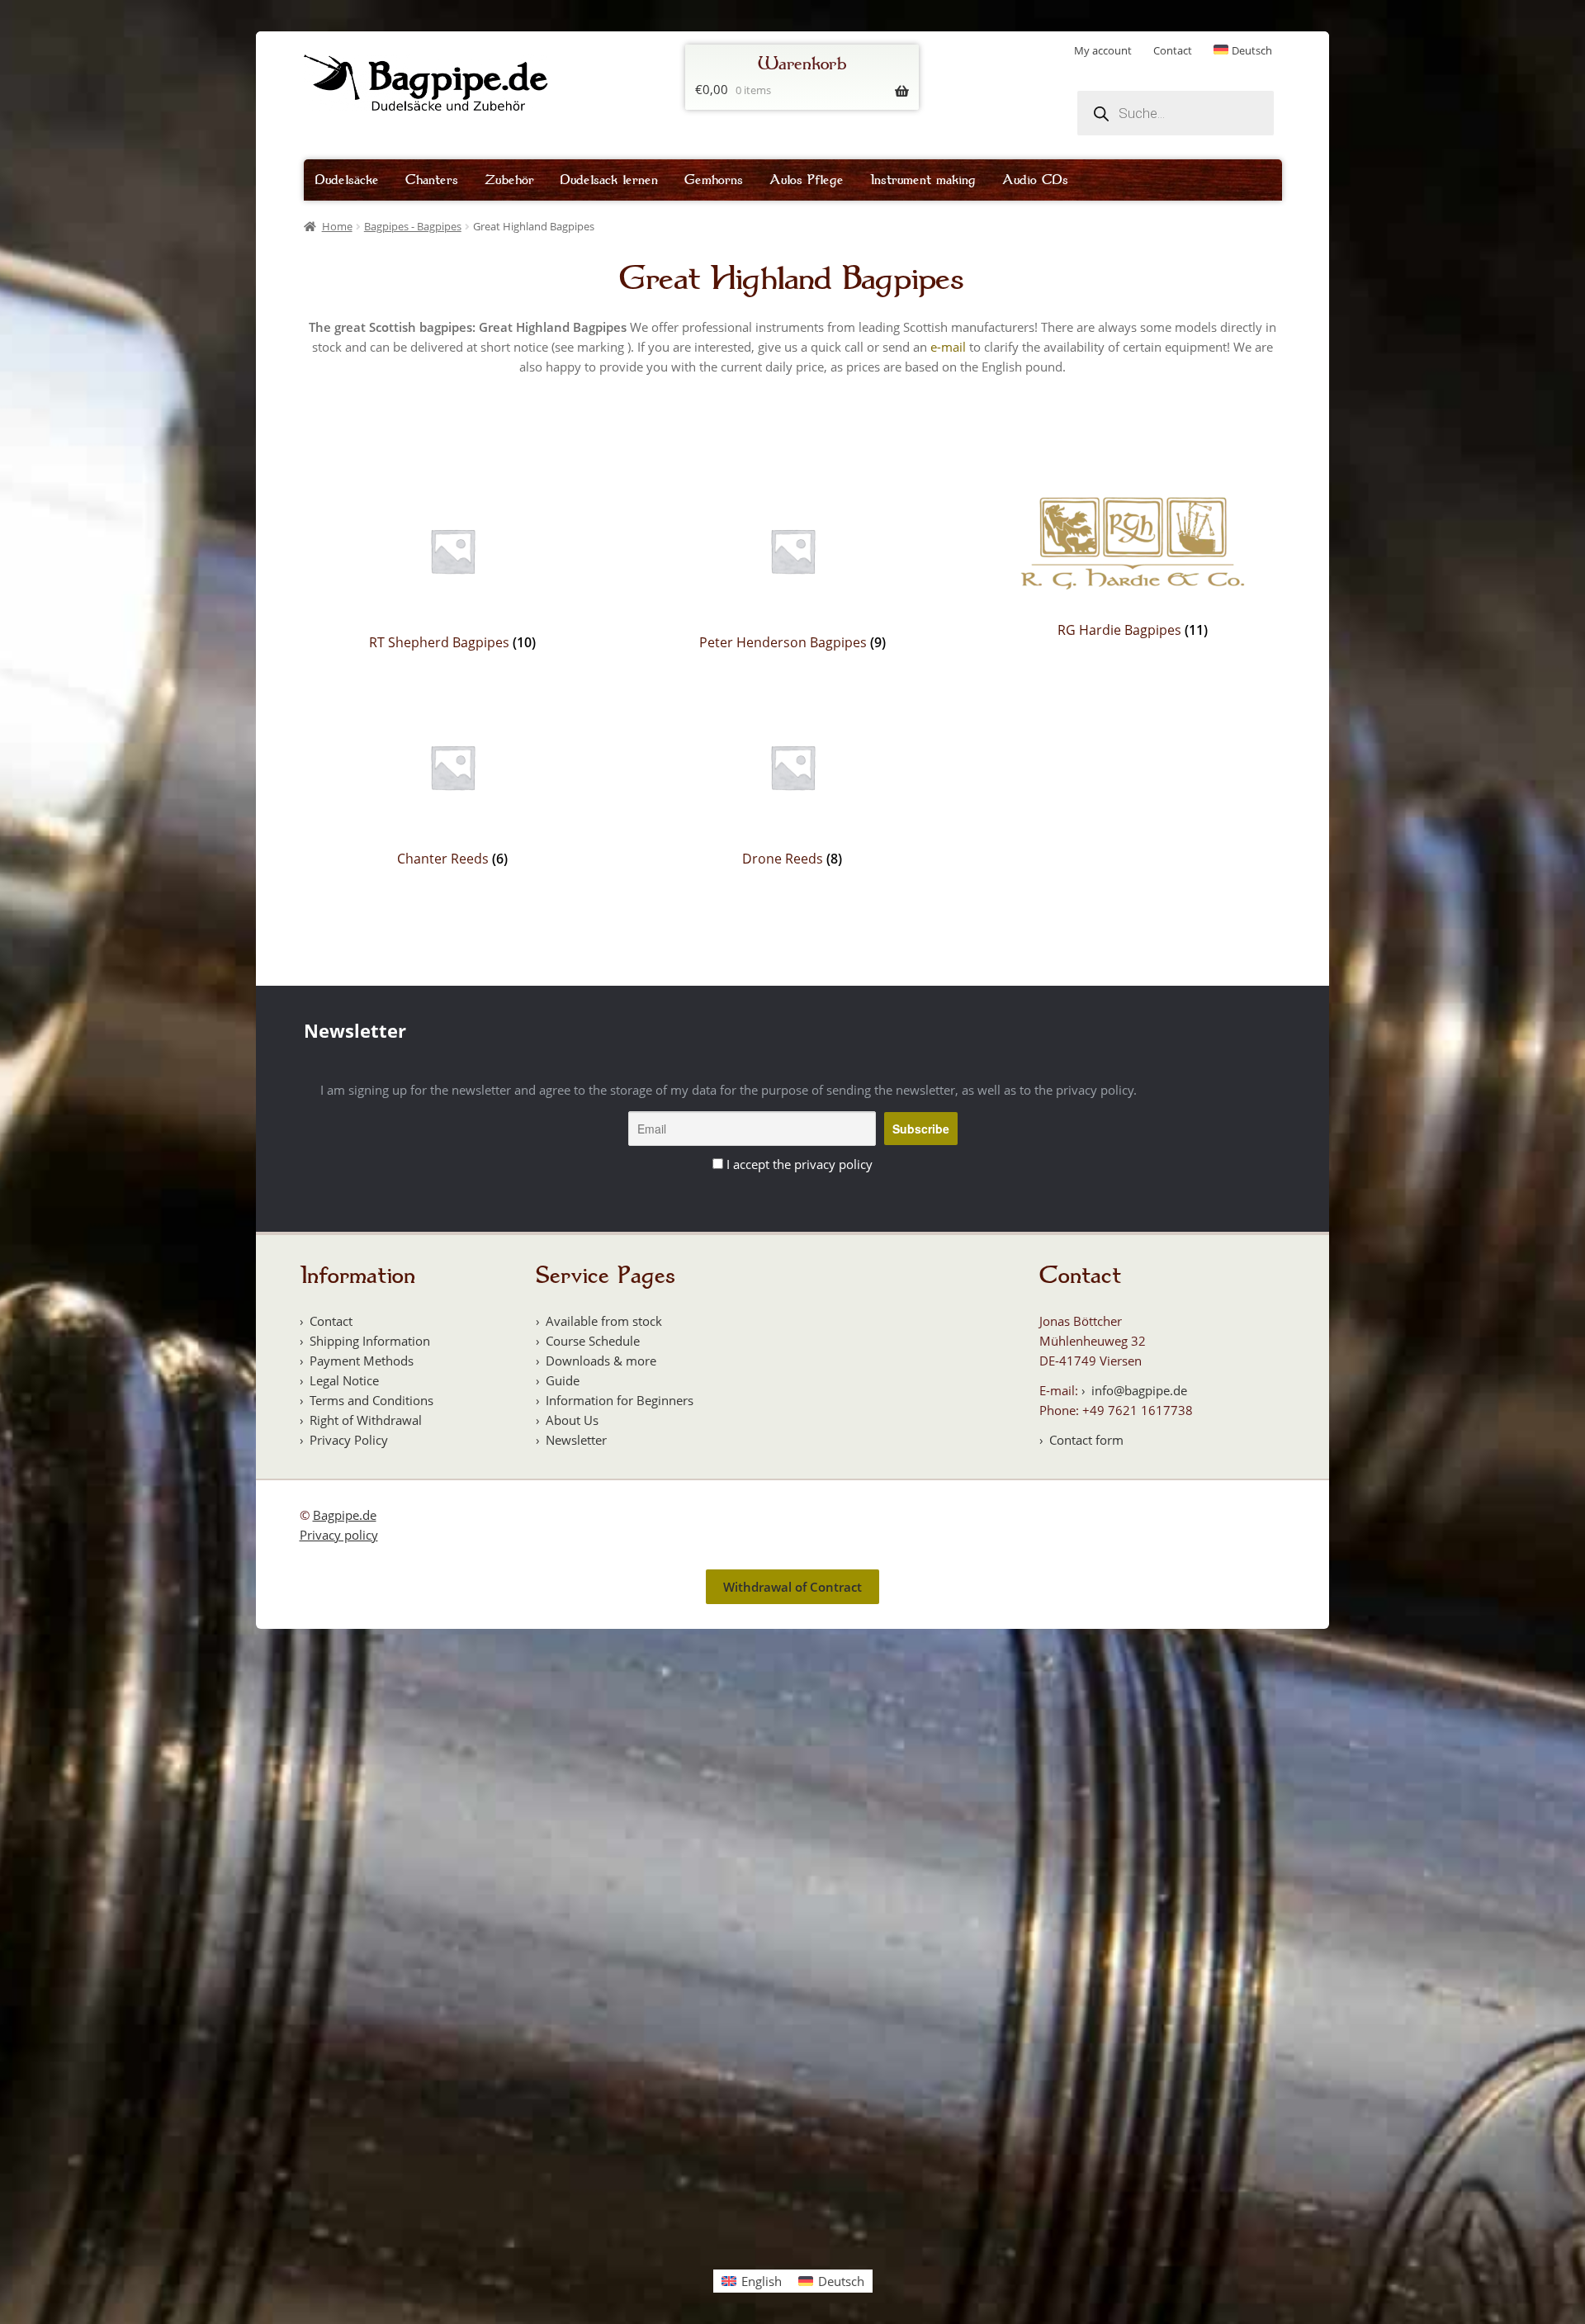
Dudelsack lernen (609, 180)
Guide (563, 1380)
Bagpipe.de (345, 1515)
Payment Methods (362, 1361)
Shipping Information (370, 1341)
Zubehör (509, 180)
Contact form (1086, 1440)
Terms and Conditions (371, 1400)
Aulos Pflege (807, 180)
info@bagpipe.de (1139, 1390)
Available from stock (604, 1321)
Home (337, 226)
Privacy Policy (349, 1440)
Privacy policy (339, 1535)
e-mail (948, 347)
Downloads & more (601, 1361)
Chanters (432, 180)
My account (1103, 50)
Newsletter (576, 1440)
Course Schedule (593, 1341)
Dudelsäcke (347, 180)
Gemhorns (714, 180)
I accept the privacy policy (800, 1164)
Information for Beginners (620, 1400)
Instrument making (923, 180)
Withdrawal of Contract (792, 1587)
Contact (1173, 50)
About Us (572, 1420)
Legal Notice (344, 1380)
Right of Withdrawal (366, 1420)
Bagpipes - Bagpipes (413, 226)
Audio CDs (1035, 180)
